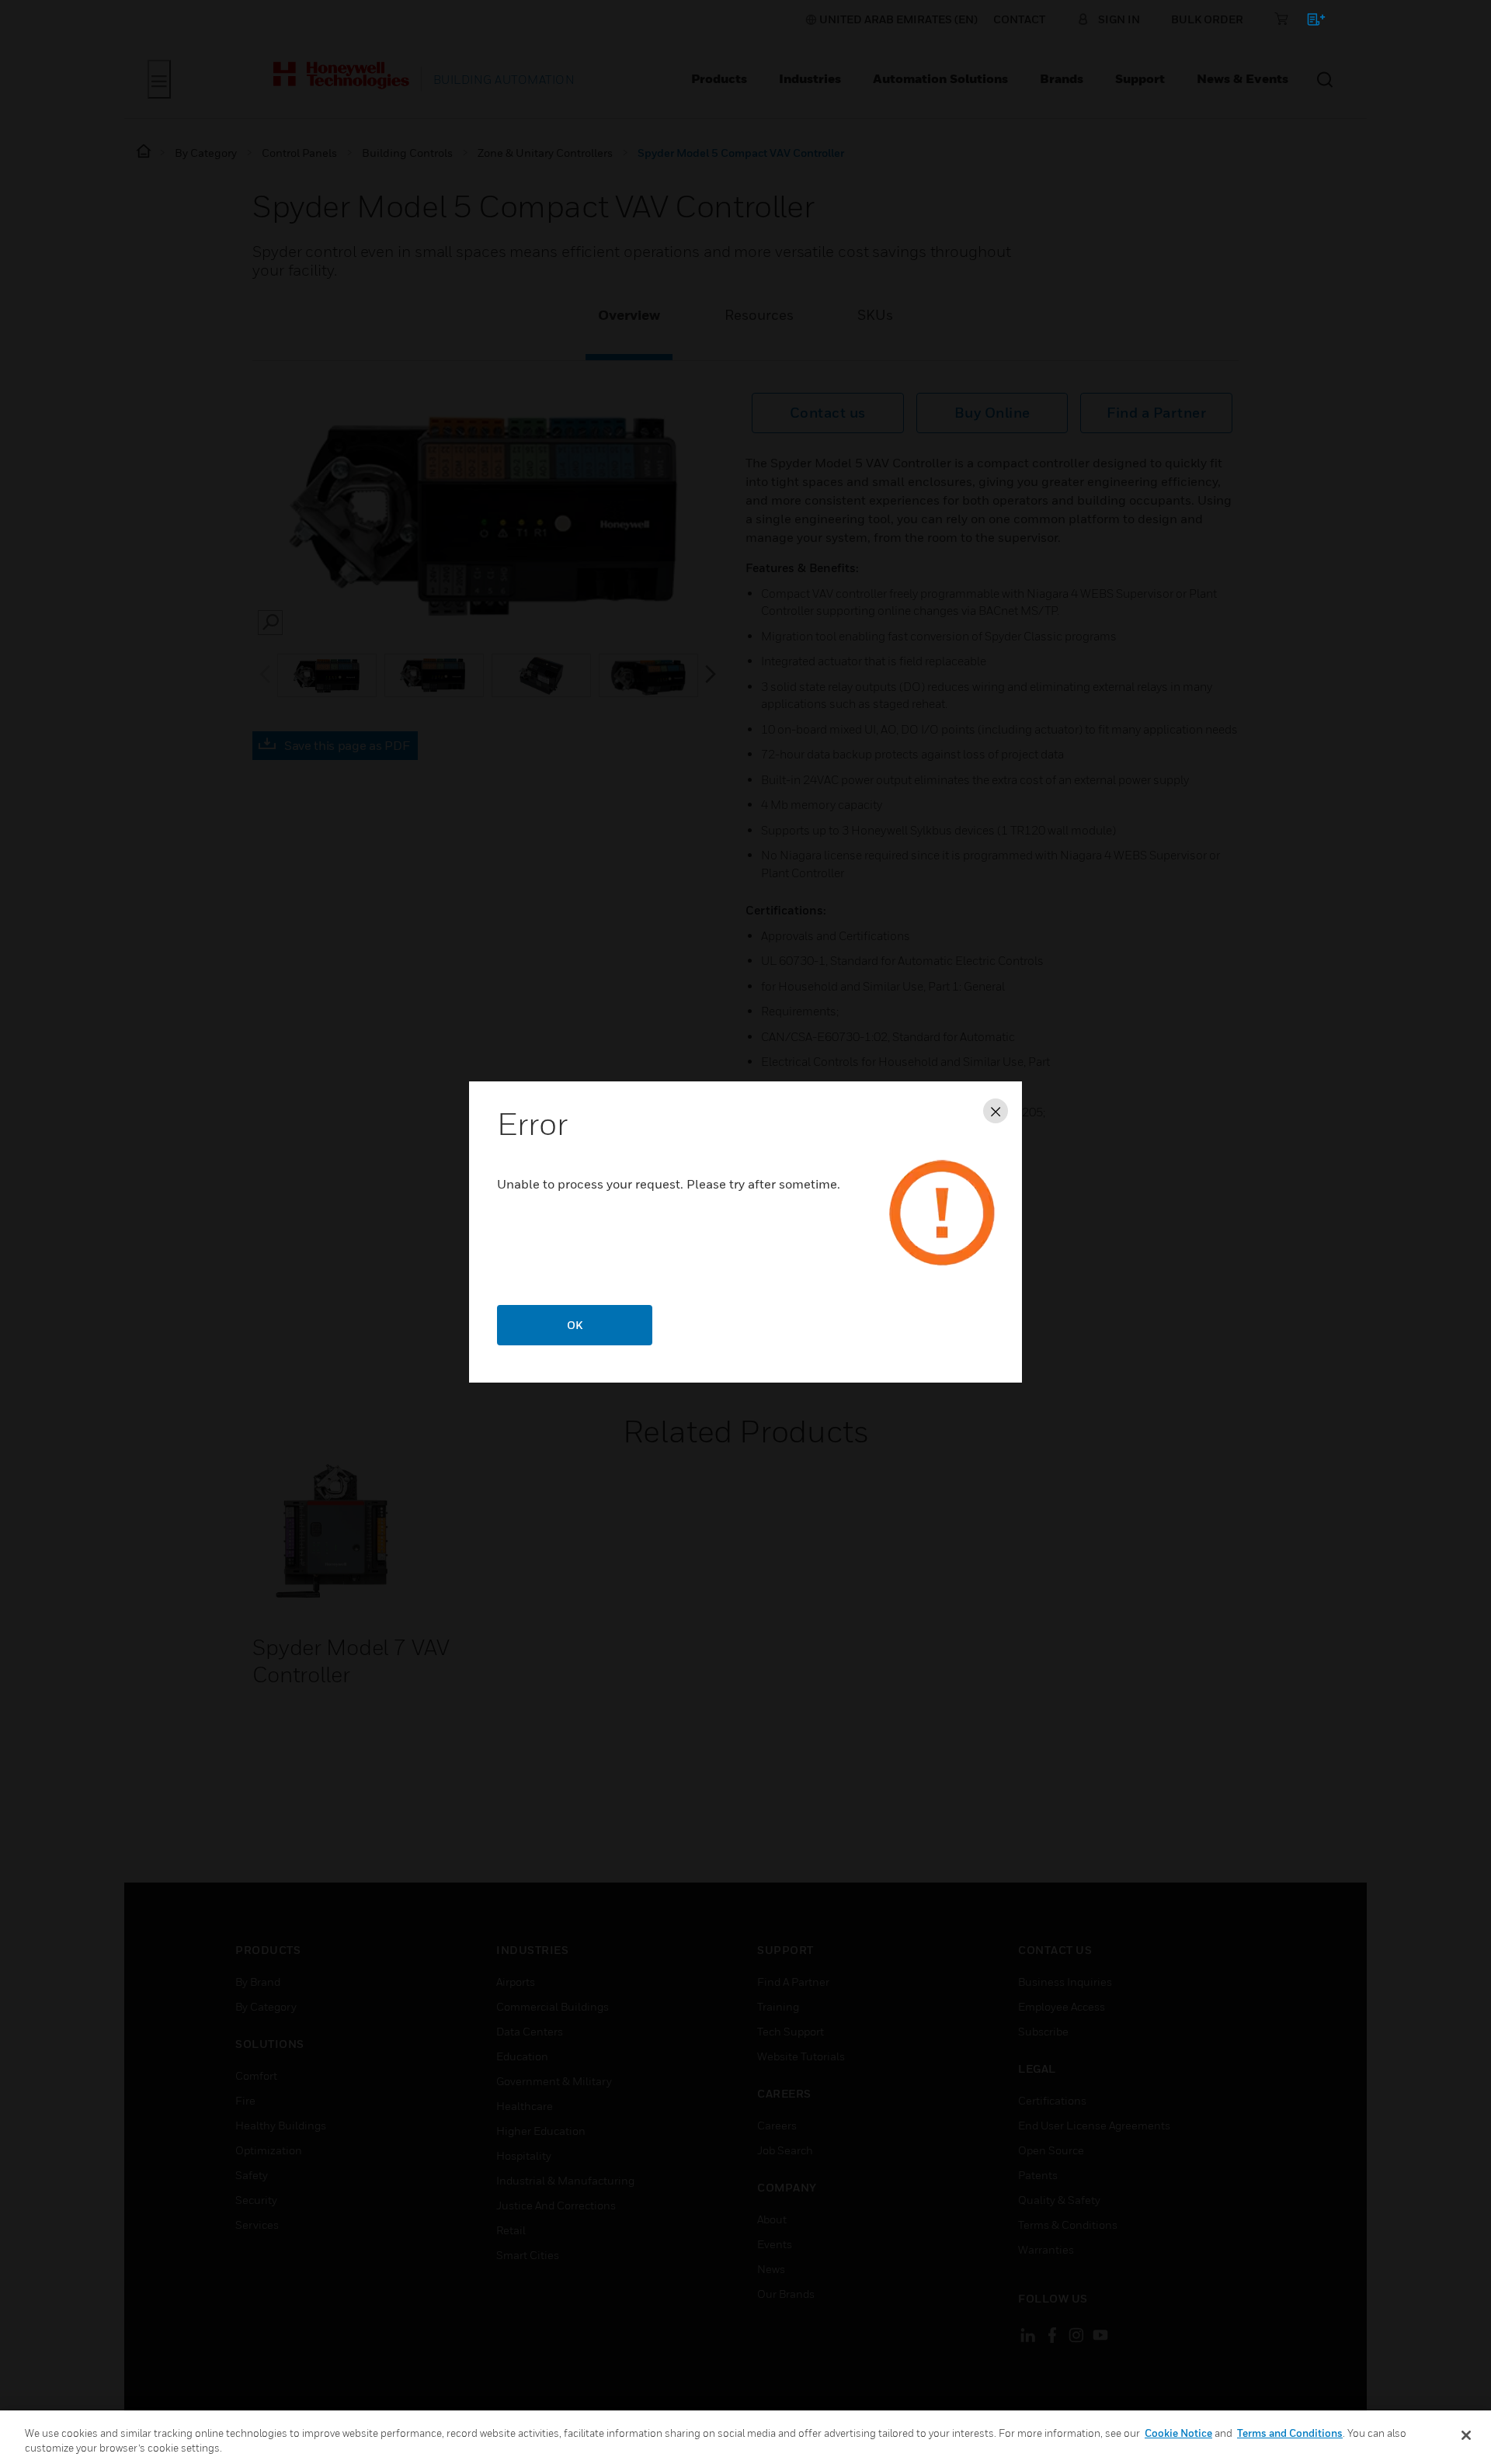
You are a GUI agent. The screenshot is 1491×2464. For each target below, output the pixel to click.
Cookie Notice (1178, 2433)
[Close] (1466, 2435)
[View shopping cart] (1309, 22)
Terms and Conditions (1290, 2433)
